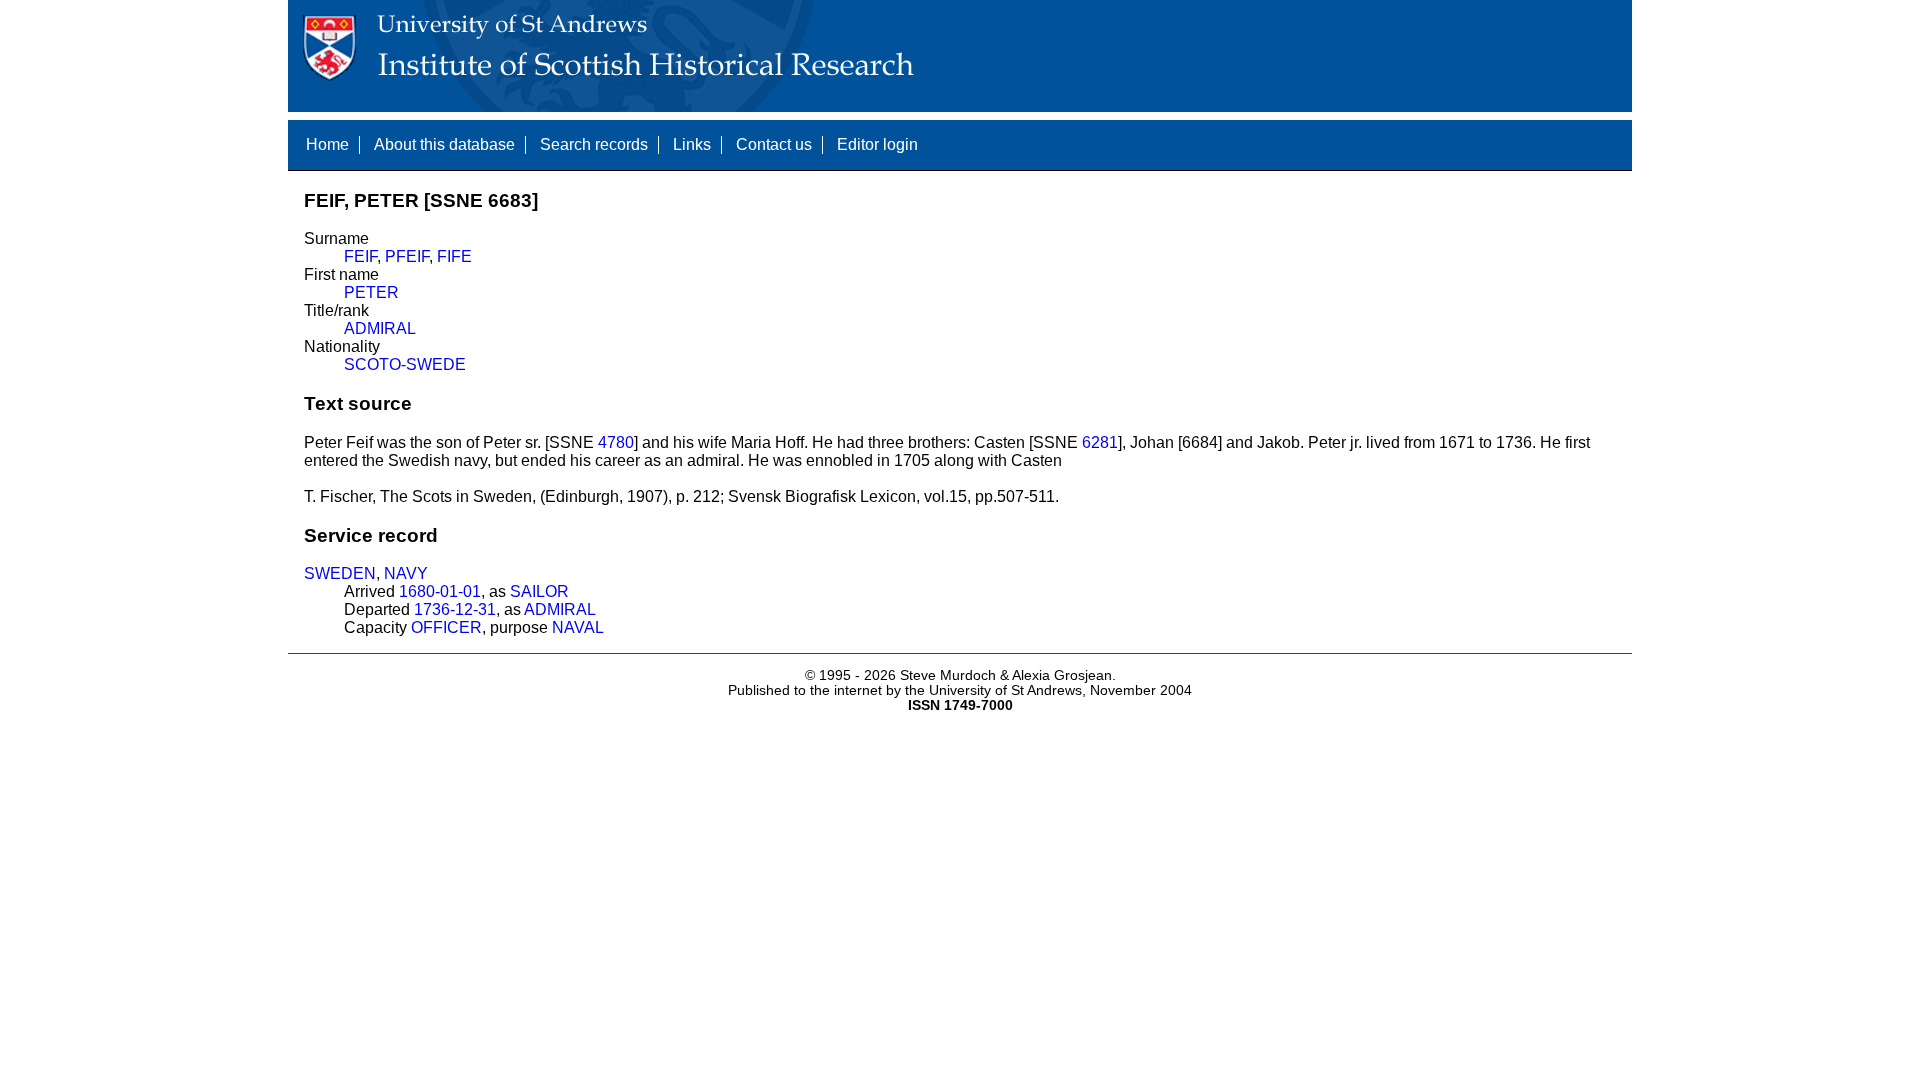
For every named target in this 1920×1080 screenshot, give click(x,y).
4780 (616, 442)
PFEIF (407, 256)
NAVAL (578, 627)
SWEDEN (340, 573)
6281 (1100, 442)
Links (692, 144)
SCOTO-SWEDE (405, 364)
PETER (371, 292)
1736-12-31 (455, 609)
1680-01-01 (440, 591)
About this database (444, 144)
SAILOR (539, 591)
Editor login (877, 144)
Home (327, 144)
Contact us (774, 144)
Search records (594, 144)
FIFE (454, 256)
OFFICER (446, 627)
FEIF (360, 256)
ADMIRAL (380, 328)
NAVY (406, 573)
